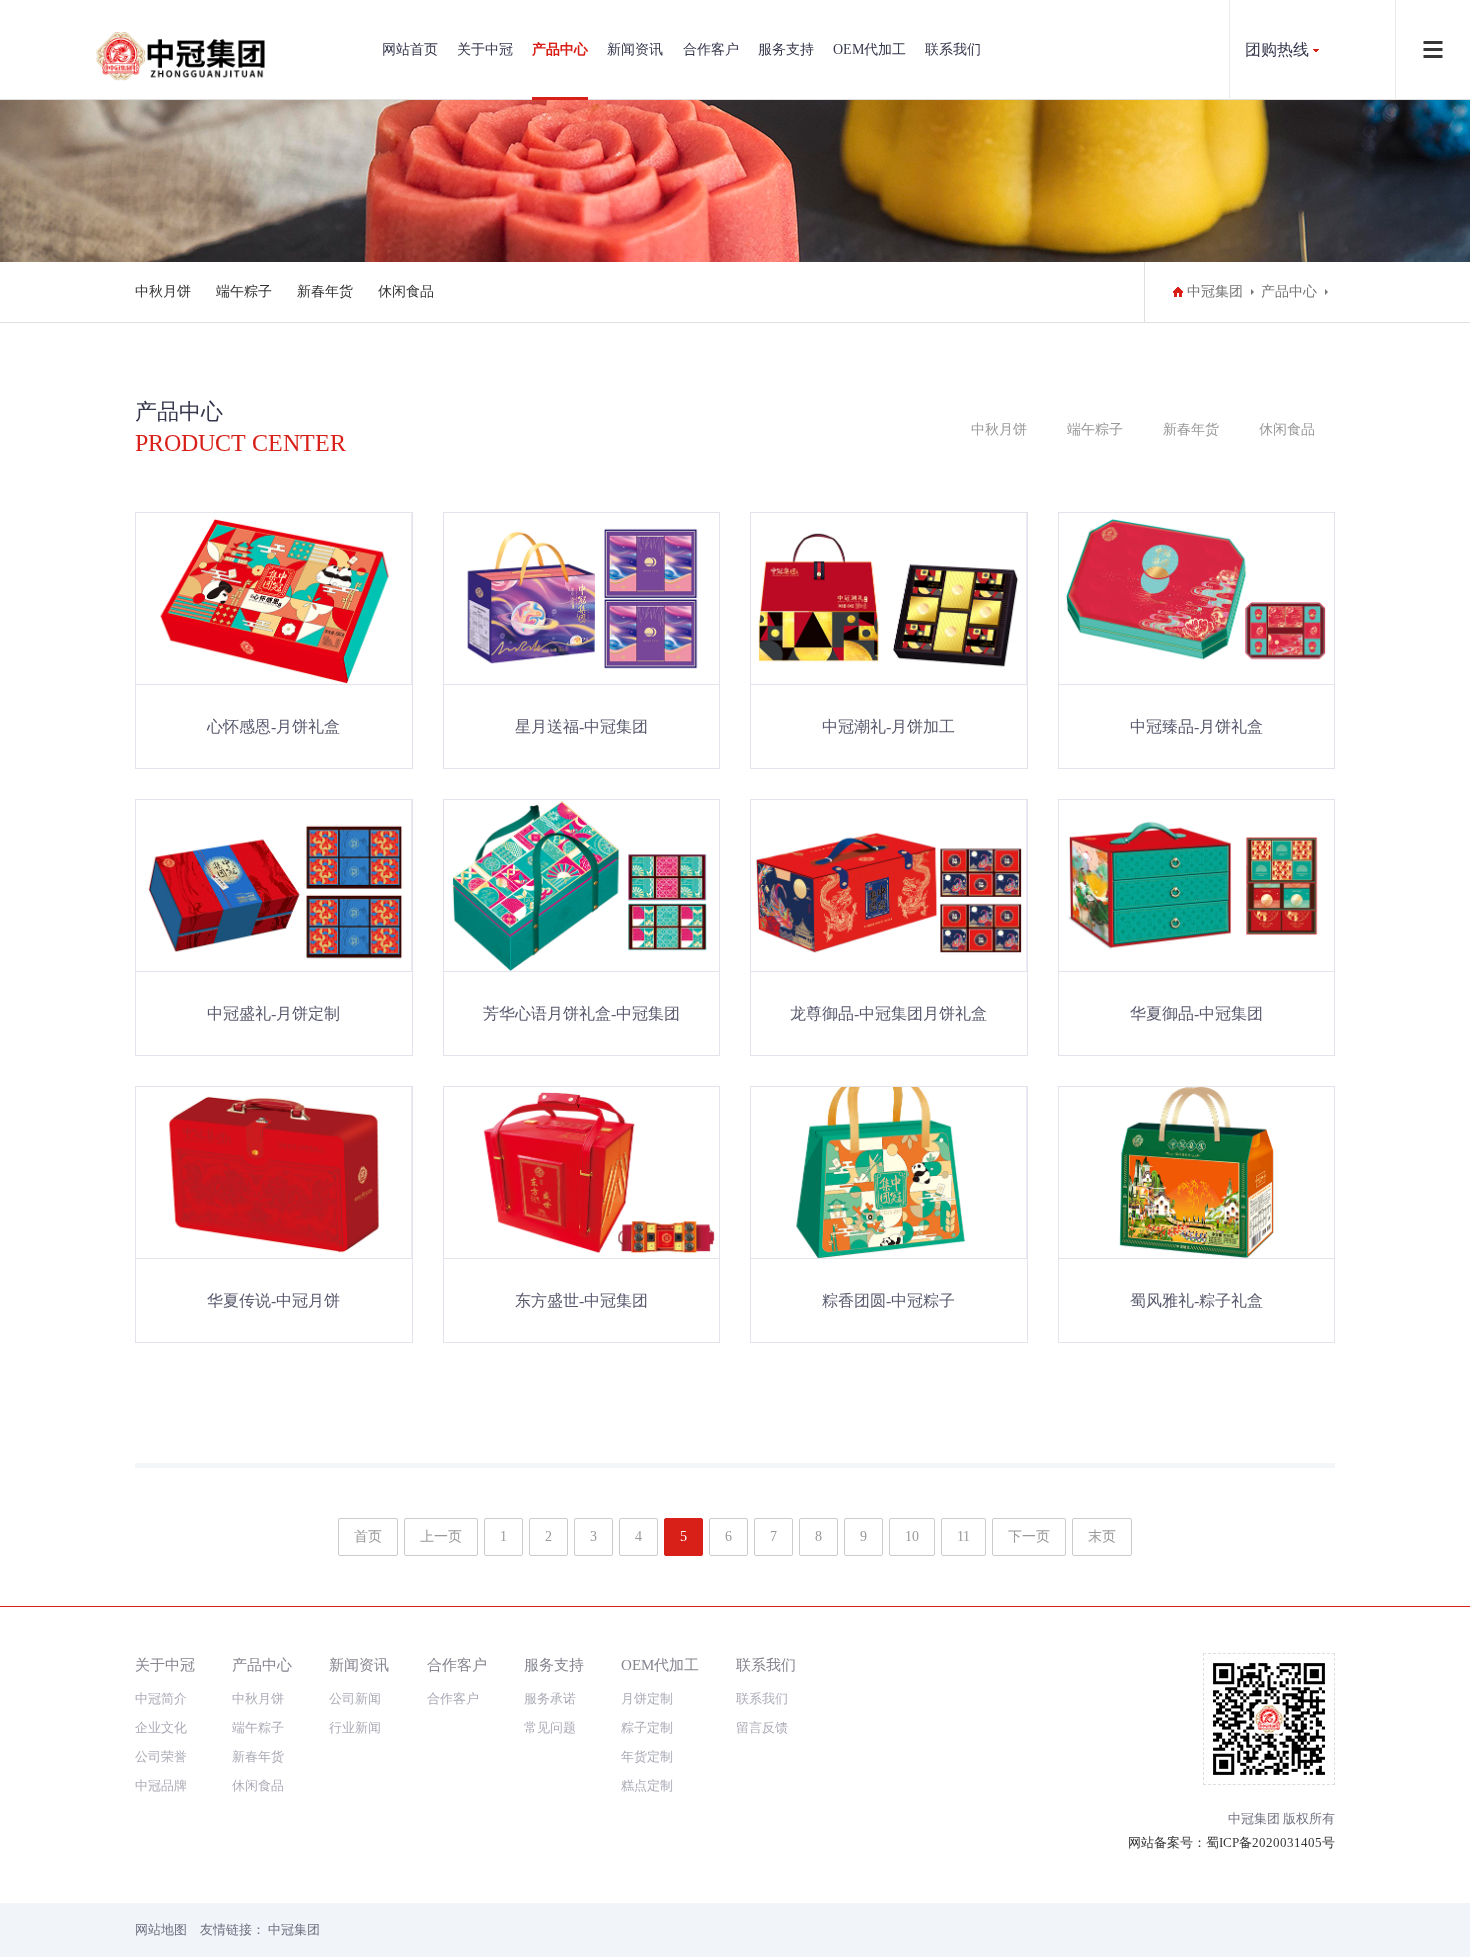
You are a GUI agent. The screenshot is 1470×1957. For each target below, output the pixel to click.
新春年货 (325, 291)
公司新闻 (355, 1698)
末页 (1102, 1536)
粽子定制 (647, 1727)
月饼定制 (647, 1698)
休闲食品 (406, 291)
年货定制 (647, 1756)
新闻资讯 (635, 49)
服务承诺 (550, 1698)
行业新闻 (355, 1727)
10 (912, 1536)
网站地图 (161, 1929)
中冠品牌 (161, 1785)
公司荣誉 (161, 1756)
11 (963, 1536)
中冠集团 (1215, 291)
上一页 (441, 1536)
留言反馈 (762, 1727)
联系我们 (953, 49)
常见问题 (550, 1727)
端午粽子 (244, 291)
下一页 (1029, 1536)
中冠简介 (161, 1698)
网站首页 (410, 49)
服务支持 (786, 49)
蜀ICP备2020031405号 (1270, 1842)
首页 (368, 1536)
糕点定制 (647, 1785)
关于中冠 (485, 49)
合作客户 (711, 49)
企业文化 (161, 1727)
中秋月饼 (163, 291)
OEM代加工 (869, 49)
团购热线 (1277, 49)
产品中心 (560, 49)
